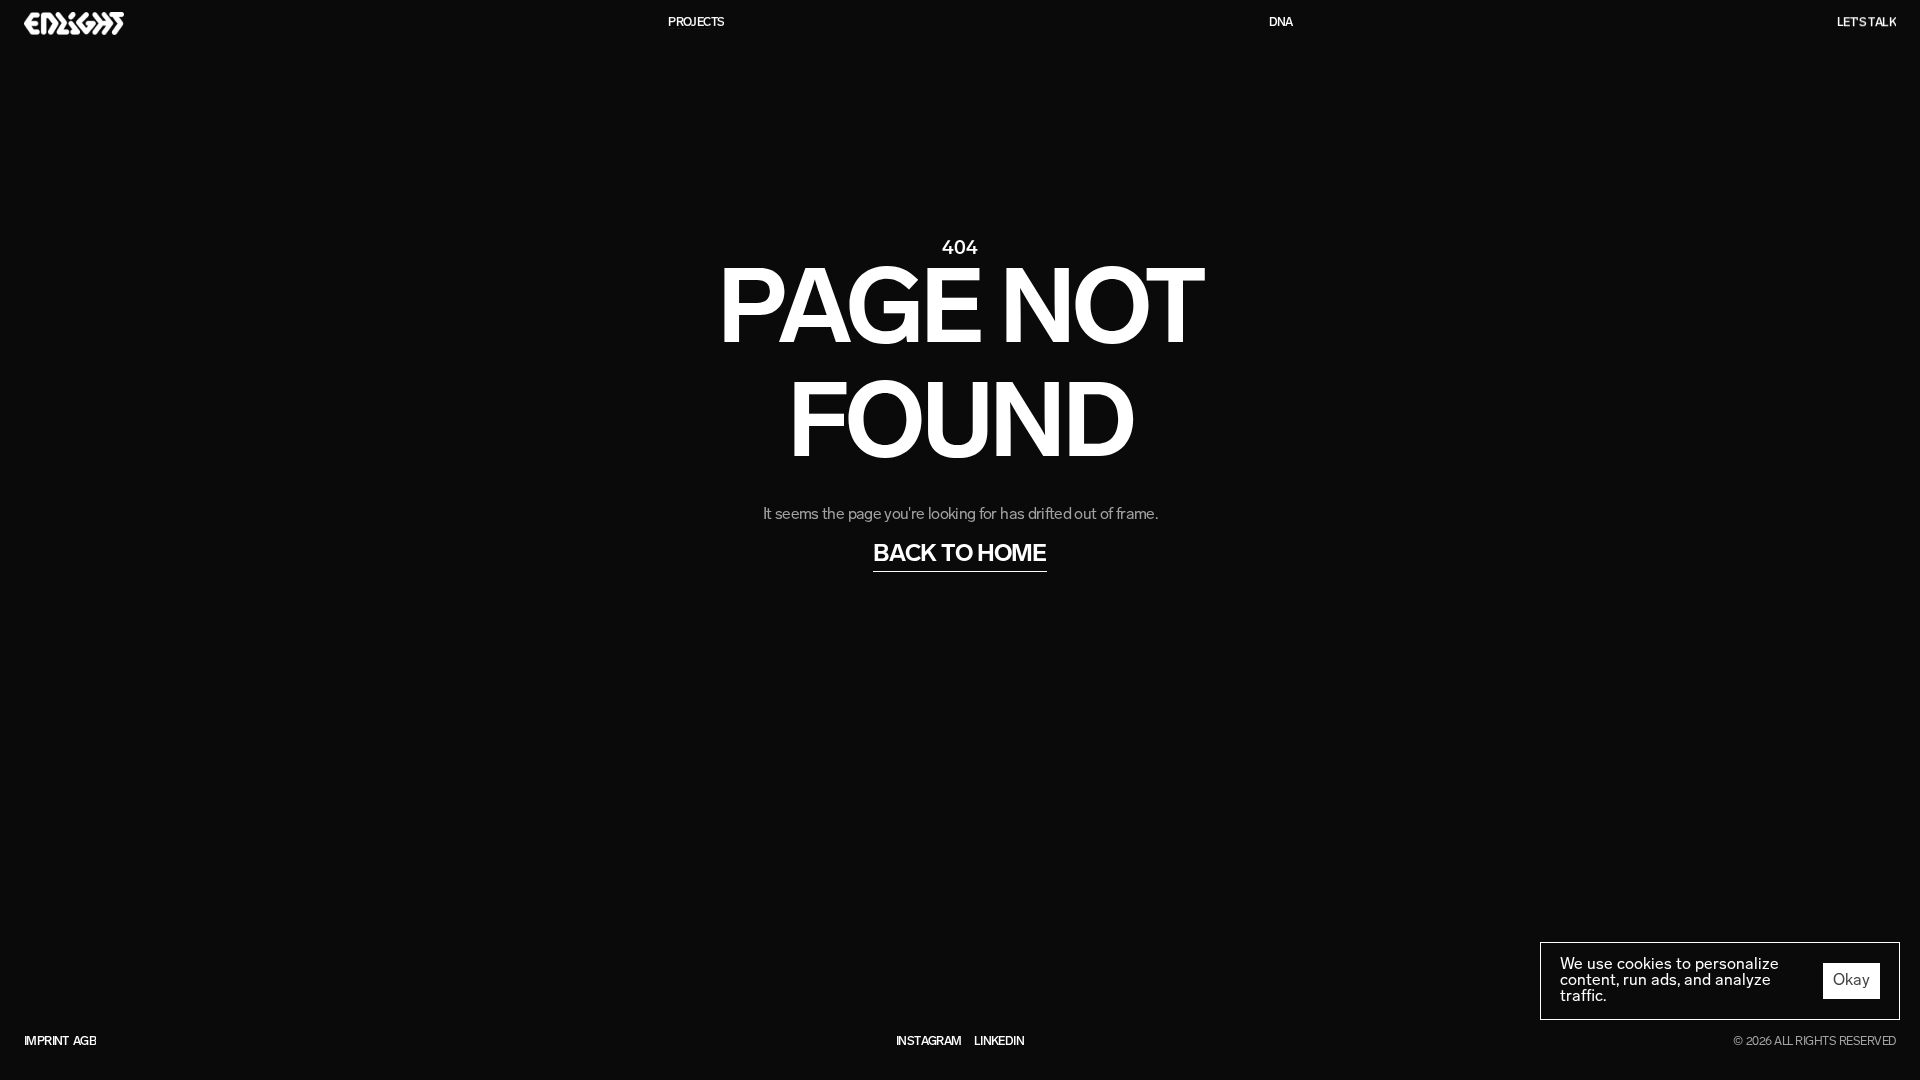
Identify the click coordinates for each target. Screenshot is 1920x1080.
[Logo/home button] (74, 23)
